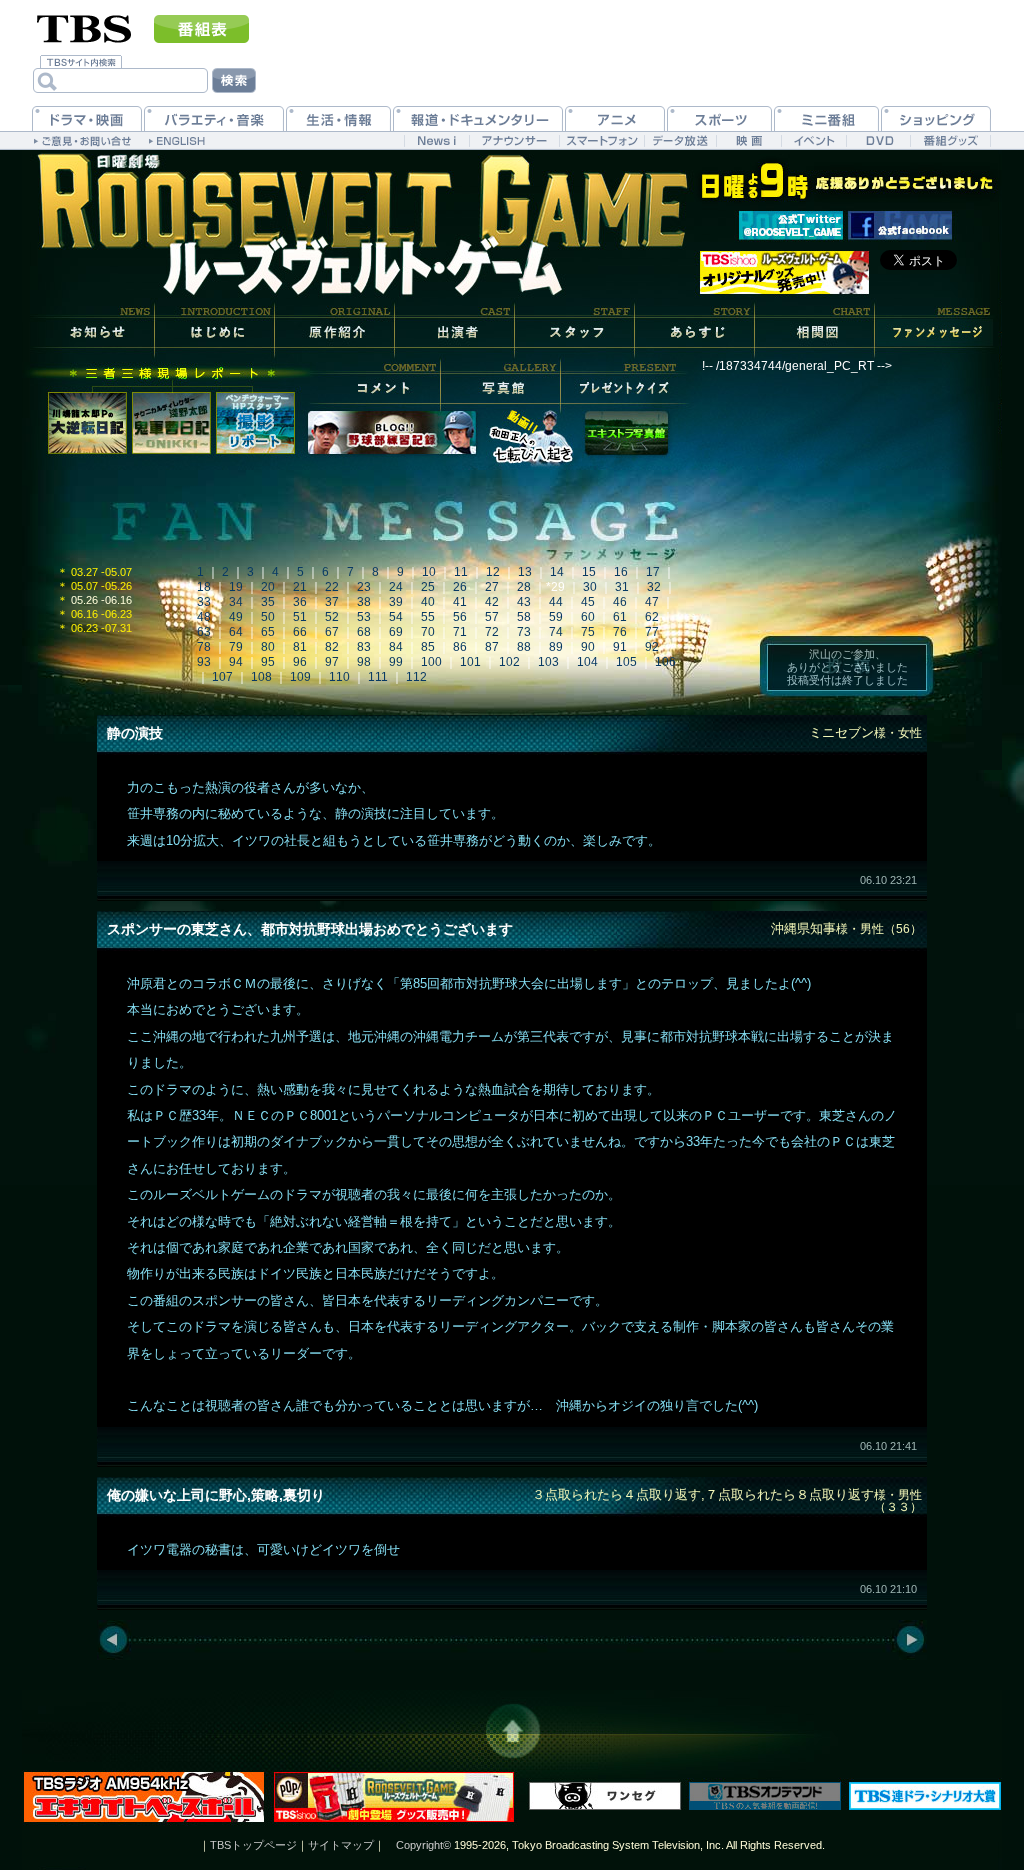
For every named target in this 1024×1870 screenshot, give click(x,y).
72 (492, 632)
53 (364, 617)
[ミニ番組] (826, 118)
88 (524, 647)
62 (652, 617)
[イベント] (813, 140)
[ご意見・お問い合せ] (84, 140)
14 (557, 572)
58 (524, 617)
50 (268, 617)
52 (332, 617)
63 (204, 632)
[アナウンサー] (514, 140)
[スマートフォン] (601, 140)
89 (556, 647)
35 (268, 602)
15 (589, 572)
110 (339, 677)
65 (268, 632)
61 (620, 617)
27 (492, 587)
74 (556, 632)
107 (222, 677)
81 (300, 647)
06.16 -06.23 (94, 614)
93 (204, 662)
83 (364, 647)
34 (236, 602)
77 (652, 632)
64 (236, 632)
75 (588, 632)
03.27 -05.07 (94, 572)
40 (428, 602)
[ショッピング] (936, 118)
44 (556, 602)
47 (652, 602)
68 (364, 632)
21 (300, 587)
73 (524, 632)
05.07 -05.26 (94, 586)
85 (428, 647)
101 (470, 662)
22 (332, 587)
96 (300, 662)
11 (461, 572)
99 (396, 662)
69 (396, 632)
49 (236, 617)
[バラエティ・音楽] (214, 118)
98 (364, 662)
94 (236, 662)
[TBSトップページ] (84, 27)
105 (626, 662)
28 (524, 587)
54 (396, 617)
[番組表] (201, 29)
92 (652, 647)
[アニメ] (615, 118)
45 (588, 602)
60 (588, 617)
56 (460, 617)
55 (428, 617)
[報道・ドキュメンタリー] (478, 118)
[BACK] (112, 1640)
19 (236, 587)
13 (525, 572)
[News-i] (436, 140)
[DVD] (878, 140)
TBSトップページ (253, 1845)
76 (620, 632)
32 (654, 587)
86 (460, 647)
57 (492, 617)
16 (621, 572)
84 (396, 647)
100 (431, 662)
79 (236, 647)
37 (332, 602)
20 (268, 587)
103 (548, 662)
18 (204, 587)
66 (300, 632)
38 (364, 602)
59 (556, 617)
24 (396, 587)
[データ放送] (680, 140)
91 (620, 647)
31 (622, 587)
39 (396, 602)
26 (460, 587)
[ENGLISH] (179, 140)
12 (493, 572)
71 (460, 632)
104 (587, 662)
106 (665, 662)
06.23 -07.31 (94, 628)
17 (653, 572)
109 (300, 677)
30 (590, 587)
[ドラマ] (87, 118)
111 (378, 677)
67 (332, 632)
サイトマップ (341, 1845)
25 (428, 587)
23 (364, 587)
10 (429, 572)
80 (268, 647)
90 (588, 647)
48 (204, 617)
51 (300, 617)
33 (204, 602)
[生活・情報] (338, 118)
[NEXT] (912, 1640)
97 (332, 662)
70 (428, 632)
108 (261, 677)
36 (300, 602)
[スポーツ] (719, 118)
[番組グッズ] (950, 140)
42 (492, 602)
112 (416, 677)
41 (460, 602)
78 (204, 647)
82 (332, 647)
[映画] (748, 140)
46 (620, 602)
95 (268, 662)
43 (524, 602)
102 (509, 662)
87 (492, 647)
